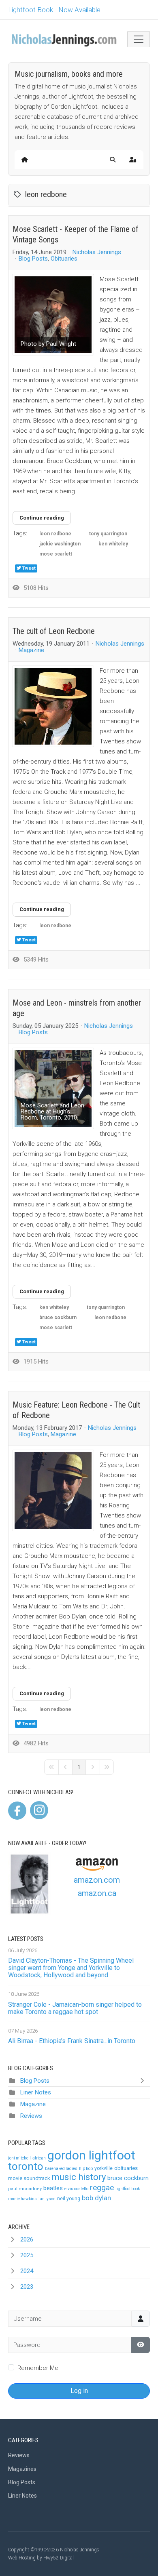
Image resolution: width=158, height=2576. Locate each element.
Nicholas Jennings (97, 252)
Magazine (31, 650)
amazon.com (97, 1880)
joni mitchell (19, 2158)
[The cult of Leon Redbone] (53, 706)
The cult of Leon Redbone (54, 631)
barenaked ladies (61, 2169)
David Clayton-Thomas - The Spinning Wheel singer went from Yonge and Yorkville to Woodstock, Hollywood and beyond (71, 1968)
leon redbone (55, 534)
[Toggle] (144, 2081)
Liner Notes (36, 2092)
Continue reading (42, 518)
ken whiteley (113, 544)
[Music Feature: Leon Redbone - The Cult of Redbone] (53, 1490)
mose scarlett (56, 554)
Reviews (31, 2116)
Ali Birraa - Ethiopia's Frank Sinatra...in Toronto (72, 2041)
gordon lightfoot (91, 2155)
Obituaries (64, 259)
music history (79, 2177)
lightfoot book (128, 2189)
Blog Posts (33, 259)
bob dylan (96, 2198)
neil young (69, 2199)
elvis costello (76, 2189)
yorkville (104, 2168)
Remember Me (38, 2368)
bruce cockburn (58, 1317)
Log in (79, 2391)
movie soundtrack (29, 2178)
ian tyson (47, 2199)
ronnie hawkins (22, 2199)
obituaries (126, 2168)
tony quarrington (108, 534)
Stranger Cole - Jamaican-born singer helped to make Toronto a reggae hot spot (75, 2008)
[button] (113, 160)
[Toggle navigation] (139, 39)
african (39, 2158)
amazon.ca (97, 1893)
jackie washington (60, 544)
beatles (53, 2188)
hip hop (86, 2169)
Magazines (22, 2469)
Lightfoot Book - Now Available (54, 10)
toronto (26, 2166)
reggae (102, 2188)
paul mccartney (25, 2189)
